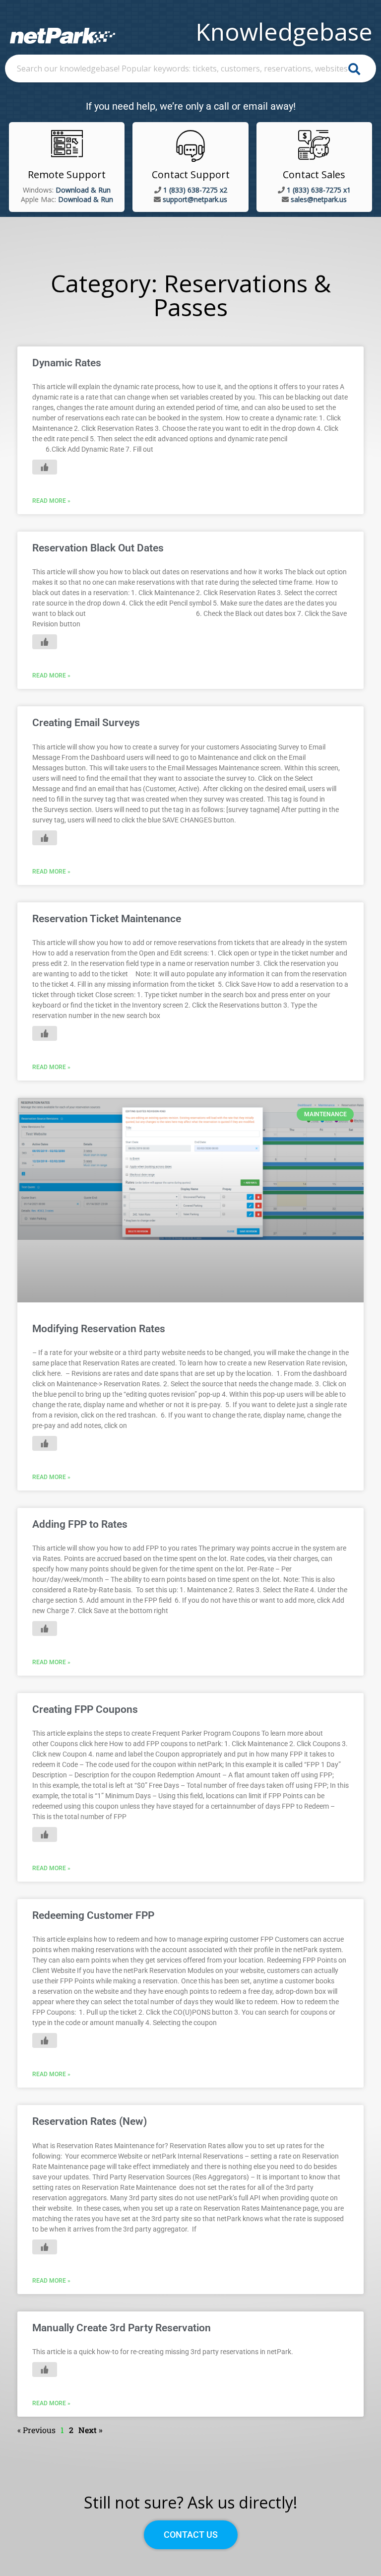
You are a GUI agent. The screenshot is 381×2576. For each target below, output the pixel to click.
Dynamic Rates (67, 363)
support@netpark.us (195, 199)
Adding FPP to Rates (80, 1524)
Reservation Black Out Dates (98, 548)
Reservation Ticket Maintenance (107, 919)
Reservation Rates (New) (90, 2121)
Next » (91, 2430)
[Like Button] (45, 467)
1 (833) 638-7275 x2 (195, 190)
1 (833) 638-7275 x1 (319, 190)
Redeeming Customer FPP (93, 1915)
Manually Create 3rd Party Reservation (122, 2328)
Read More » (51, 501)
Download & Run (83, 190)
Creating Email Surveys (86, 723)
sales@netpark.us (319, 199)
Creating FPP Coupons (85, 1709)
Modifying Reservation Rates (99, 1329)
